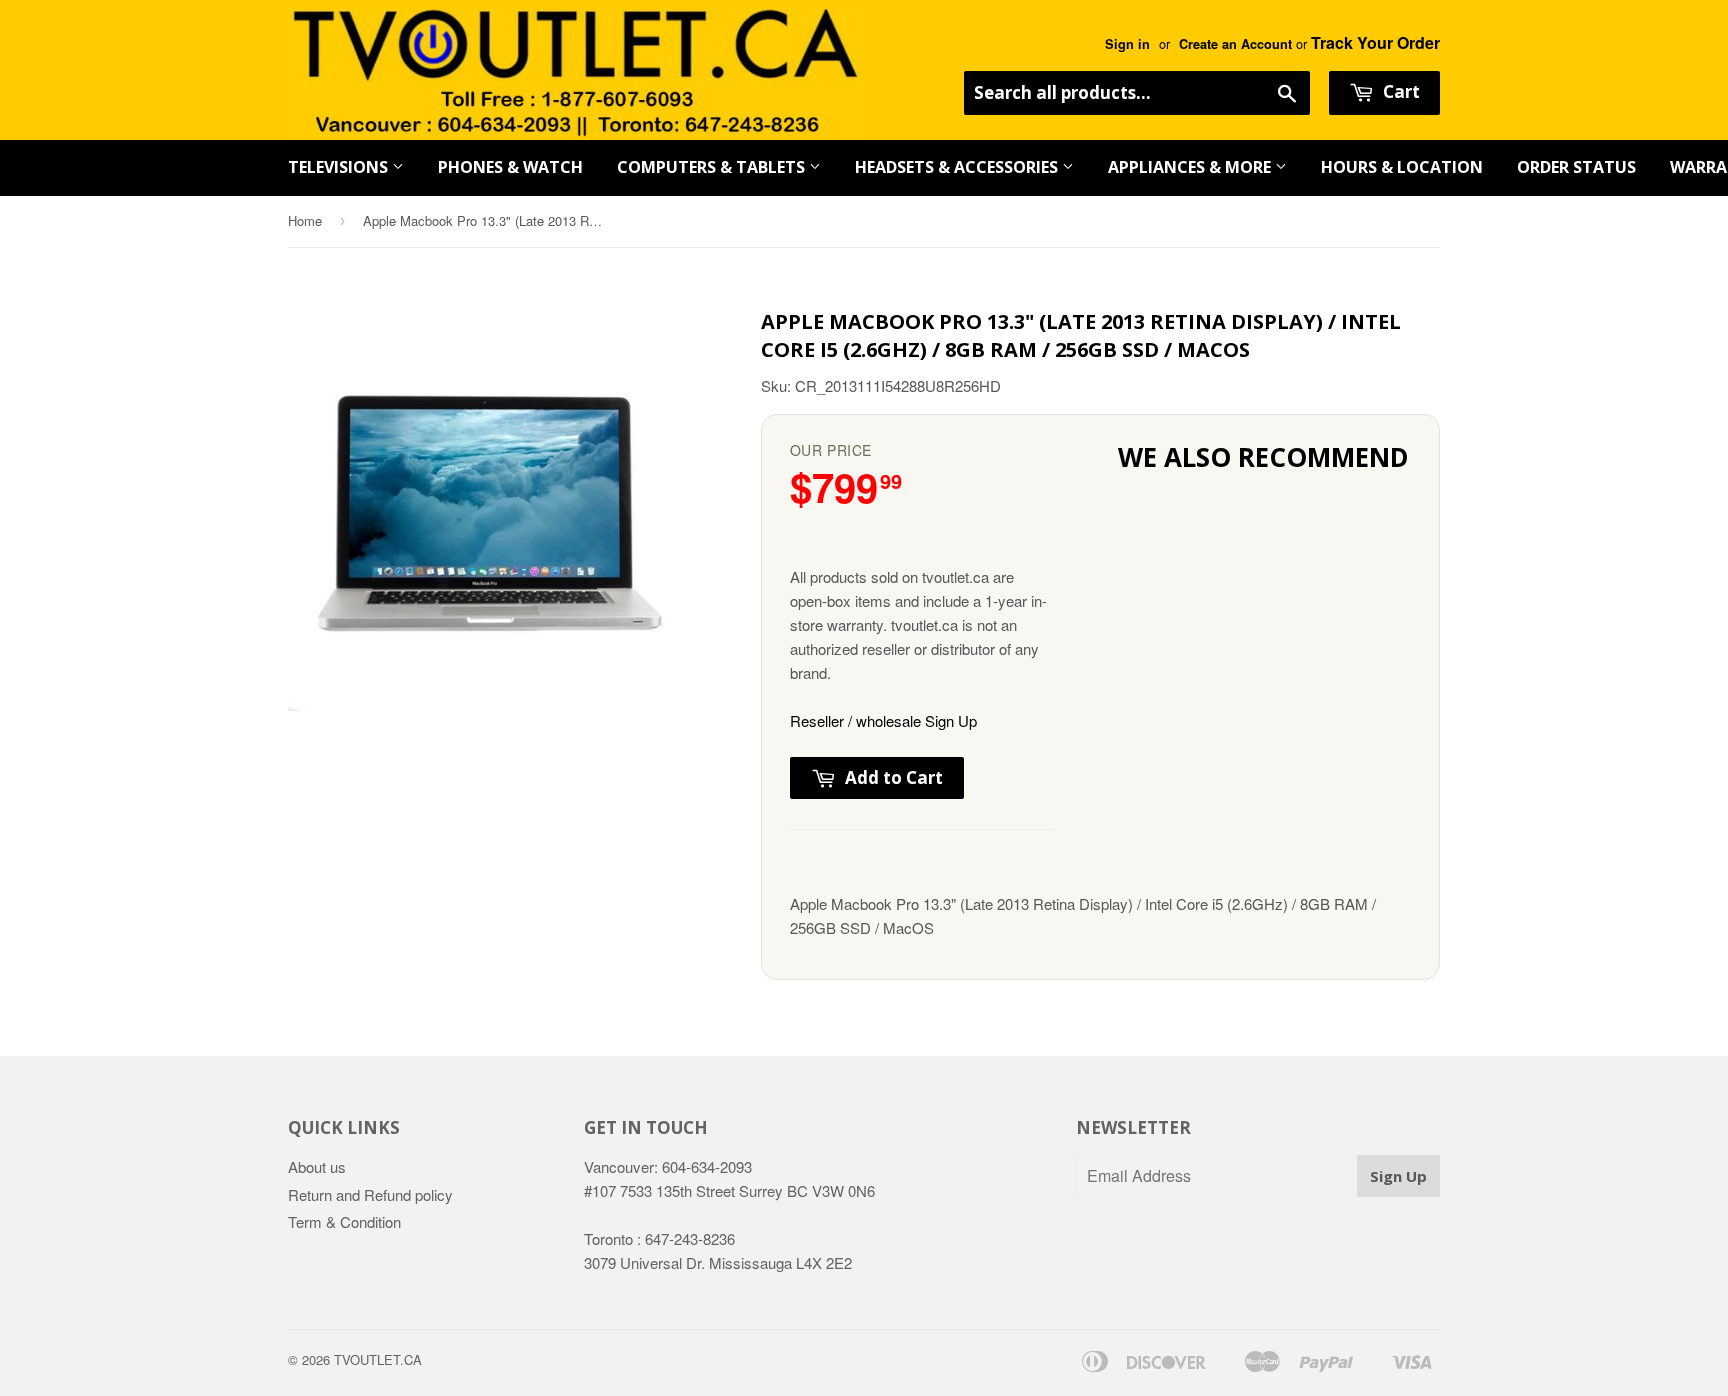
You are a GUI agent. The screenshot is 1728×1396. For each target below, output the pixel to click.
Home (305, 220)
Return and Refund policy (370, 1194)
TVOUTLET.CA (378, 1359)
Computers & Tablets (713, 167)
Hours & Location (1402, 167)
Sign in (1127, 44)
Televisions (340, 167)
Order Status (1576, 167)
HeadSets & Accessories (958, 167)
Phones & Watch (510, 167)
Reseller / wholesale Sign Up (883, 720)
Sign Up (1398, 1176)
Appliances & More (1191, 167)
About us (317, 1166)
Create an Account (1235, 44)
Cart (1399, 91)
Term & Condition (344, 1221)
